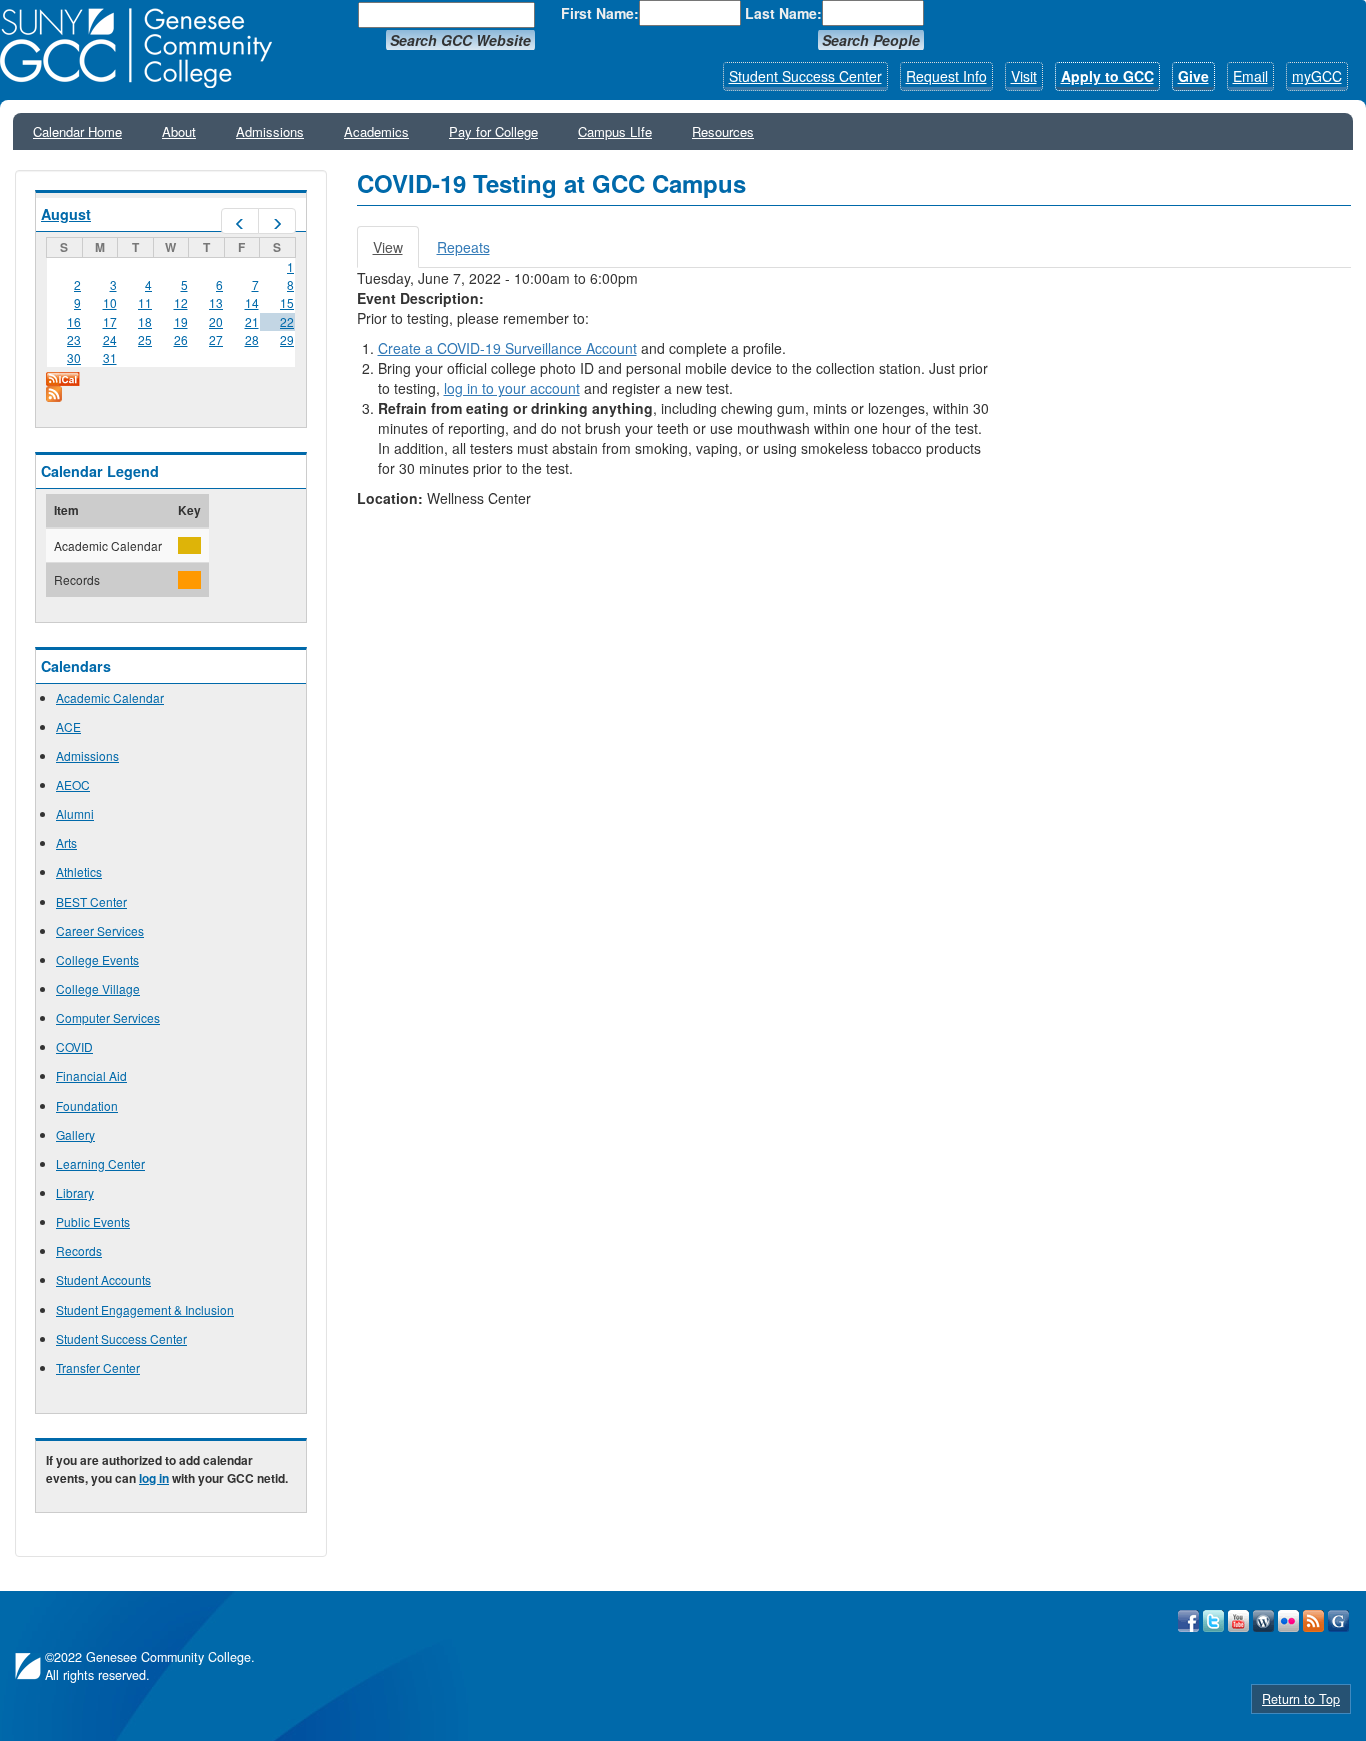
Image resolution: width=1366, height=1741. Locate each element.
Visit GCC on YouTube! (1238, 1621)
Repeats (463, 247)
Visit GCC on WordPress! (1263, 1621)
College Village (98, 988)
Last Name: (783, 13)
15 (287, 302)
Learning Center (100, 1163)
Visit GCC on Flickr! (1288, 1621)
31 (110, 357)
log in (154, 1478)
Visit (1024, 76)
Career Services (100, 930)
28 (252, 339)
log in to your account (512, 388)
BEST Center (91, 901)
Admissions (270, 131)
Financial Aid (91, 1075)
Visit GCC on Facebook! (1188, 1621)
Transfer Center (98, 1367)
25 (145, 339)
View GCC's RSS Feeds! (1313, 1621)
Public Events (93, 1221)
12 (181, 302)
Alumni (75, 813)
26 (181, 339)
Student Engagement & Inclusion (145, 1309)
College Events (97, 959)
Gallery (75, 1134)
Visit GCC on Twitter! (1213, 1621)
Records (79, 1250)
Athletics (79, 871)
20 (216, 321)
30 (74, 357)
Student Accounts (103, 1279)
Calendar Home (77, 131)
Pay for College (493, 131)
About (179, 131)
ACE (68, 726)
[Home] (143, 48)
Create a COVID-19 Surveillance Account (507, 348)
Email (1250, 76)
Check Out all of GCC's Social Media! (1338, 1621)
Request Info (946, 76)
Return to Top (1301, 1699)
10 (110, 302)
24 (110, 339)
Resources (723, 131)
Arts (66, 842)
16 (74, 321)
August (66, 214)
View (396, 252)
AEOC (73, 784)
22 (287, 321)
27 (216, 339)
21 (252, 321)
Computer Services (108, 1017)
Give (1193, 76)
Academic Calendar (110, 697)
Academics (376, 131)
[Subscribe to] (171, 394)
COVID (74, 1046)
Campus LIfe (615, 131)
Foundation (87, 1105)
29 (287, 339)
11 (145, 302)
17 (110, 321)
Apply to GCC (1107, 76)
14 (252, 302)
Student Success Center (805, 76)
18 (145, 321)
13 (216, 302)
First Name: (600, 13)
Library (75, 1192)
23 (74, 339)
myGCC (1317, 76)
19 (181, 321)
